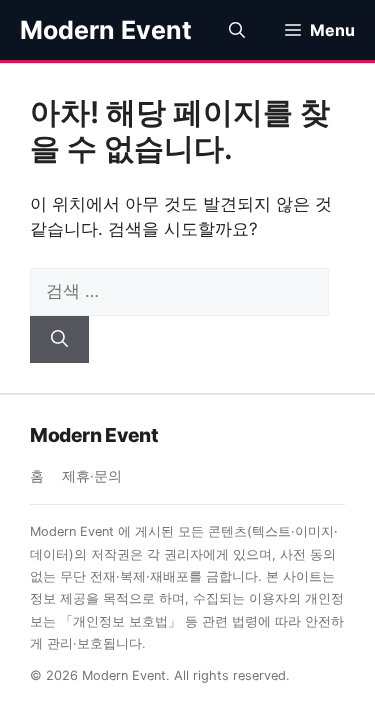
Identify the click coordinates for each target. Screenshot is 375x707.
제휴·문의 (92, 476)
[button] (237, 30)
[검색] (59, 340)
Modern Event (106, 30)
